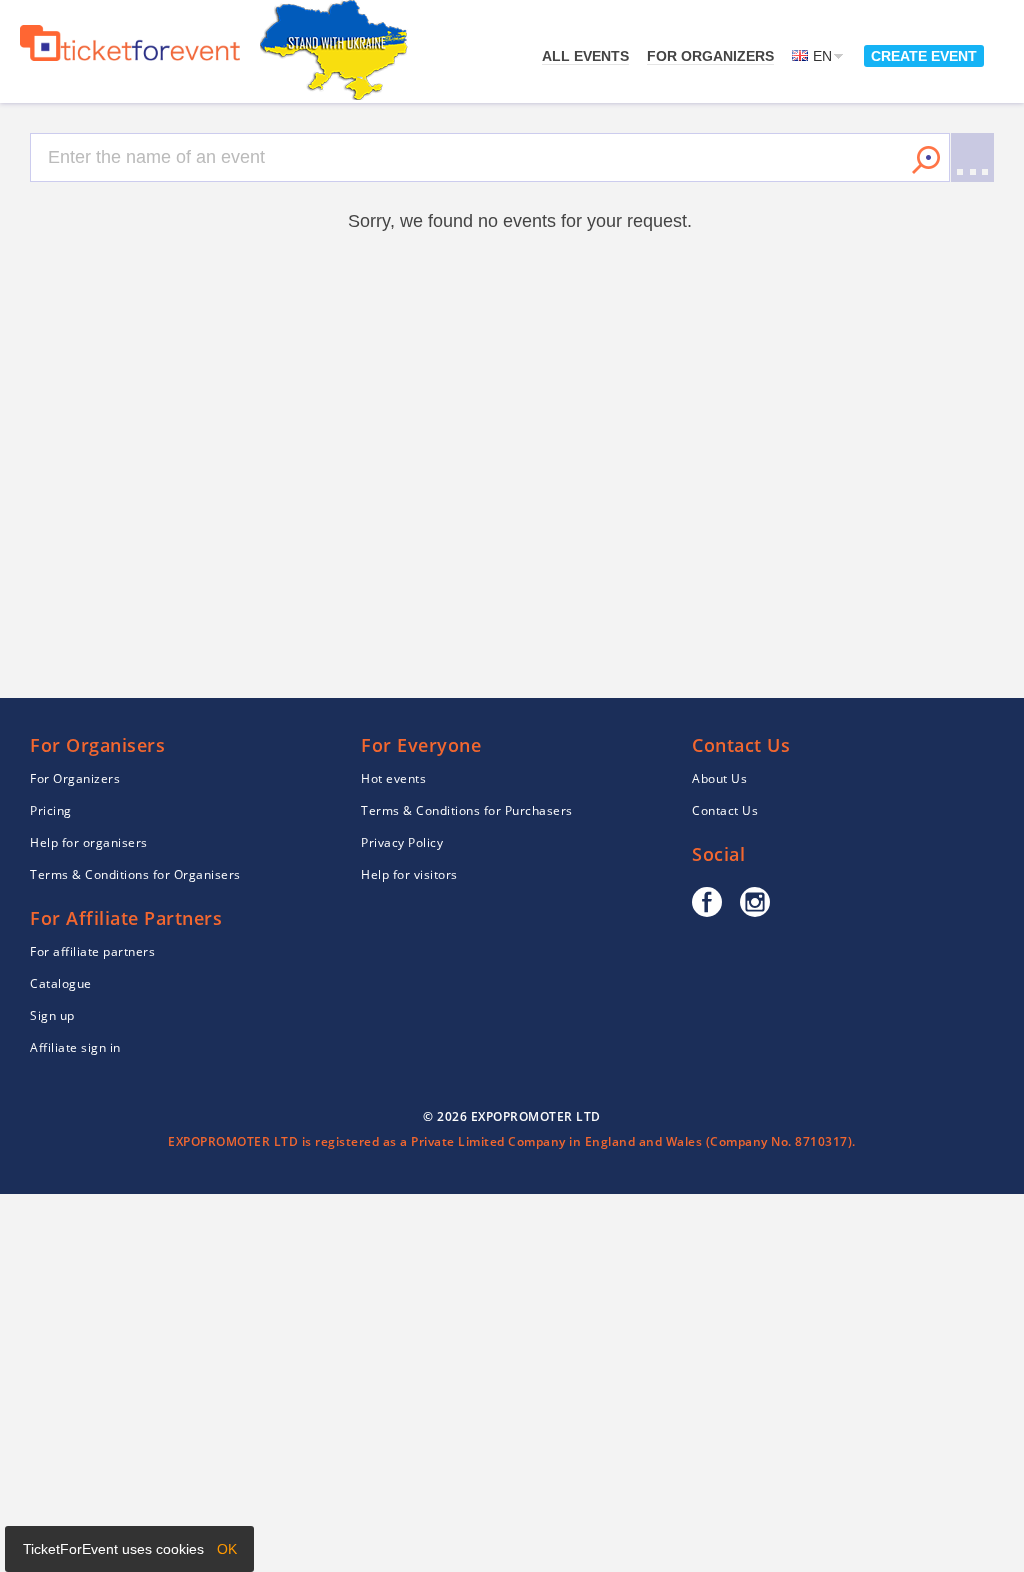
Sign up (52, 1015)
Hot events (393, 778)
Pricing (51, 810)
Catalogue (61, 983)
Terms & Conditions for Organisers (135, 874)
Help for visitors (409, 874)
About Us (719, 778)
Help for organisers (89, 842)
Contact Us (725, 810)
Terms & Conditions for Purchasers (467, 810)
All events (585, 56)
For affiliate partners (92, 951)
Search (926, 160)
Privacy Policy (402, 842)
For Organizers (710, 56)
